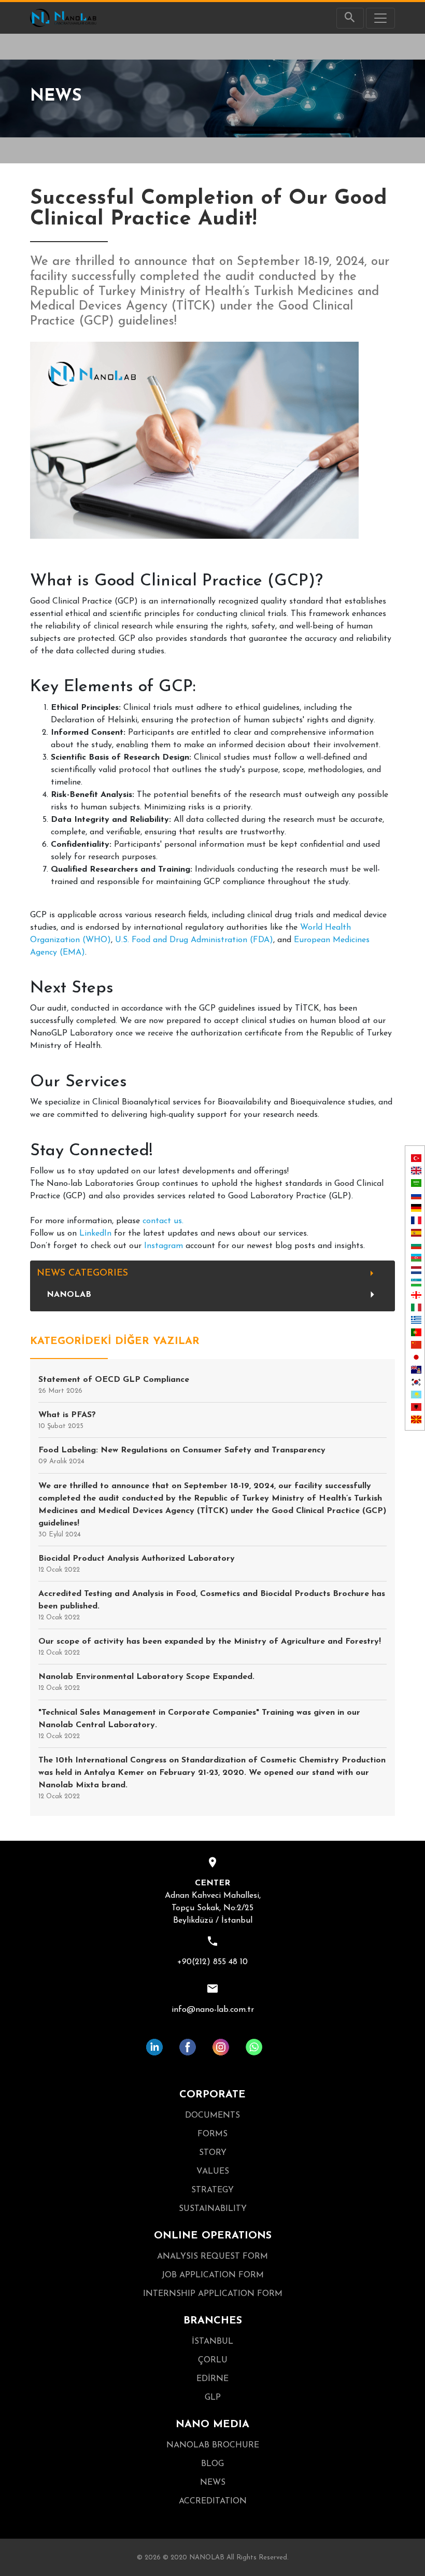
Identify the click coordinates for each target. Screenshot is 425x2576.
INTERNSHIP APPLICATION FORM (213, 2294)
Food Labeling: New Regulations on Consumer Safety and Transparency (182, 1455)
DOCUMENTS (212, 2116)
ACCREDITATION (213, 2501)
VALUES (213, 2172)
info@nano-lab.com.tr (213, 2010)
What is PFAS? (67, 1420)
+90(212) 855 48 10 (212, 1962)
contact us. (163, 1221)
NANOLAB (69, 1295)
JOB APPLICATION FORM (213, 2275)
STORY (213, 2153)
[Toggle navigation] (380, 18)
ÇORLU (213, 2360)
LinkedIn (97, 1234)
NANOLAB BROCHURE (213, 2445)
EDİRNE (212, 2379)
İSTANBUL (212, 2342)
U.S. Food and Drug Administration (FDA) (194, 940)
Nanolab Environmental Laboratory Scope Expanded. (146, 1682)
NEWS (213, 2483)
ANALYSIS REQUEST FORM (212, 2257)
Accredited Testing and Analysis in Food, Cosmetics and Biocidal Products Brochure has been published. (212, 1605)
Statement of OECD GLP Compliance (114, 1385)
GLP (213, 2398)
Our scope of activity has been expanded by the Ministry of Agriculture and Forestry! (210, 1647)
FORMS (212, 2134)
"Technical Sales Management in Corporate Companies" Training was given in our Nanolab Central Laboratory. (199, 1724)
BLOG (212, 2464)
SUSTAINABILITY (213, 2209)
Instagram (165, 1246)
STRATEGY (212, 2190)
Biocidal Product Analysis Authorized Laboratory (137, 1564)
